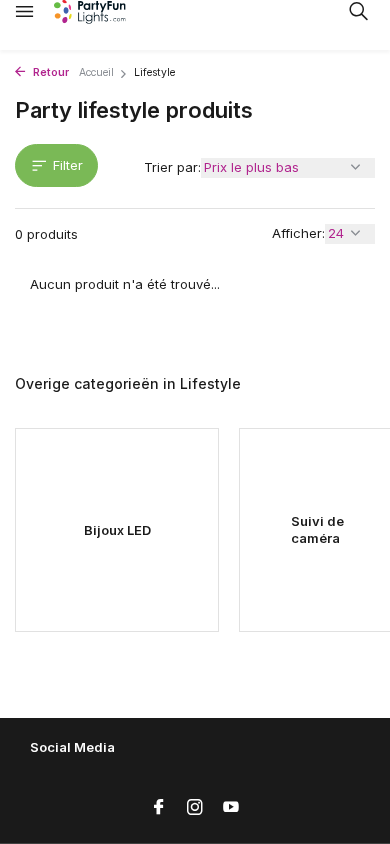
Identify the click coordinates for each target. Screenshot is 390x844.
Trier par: (172, 167)
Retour (49, 72)
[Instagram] (195, 808)
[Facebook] (159, 808)
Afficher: (298, 233)
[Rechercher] (358, 11)
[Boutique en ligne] (105, 12)
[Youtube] (231, 808)
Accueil (96, 72)
